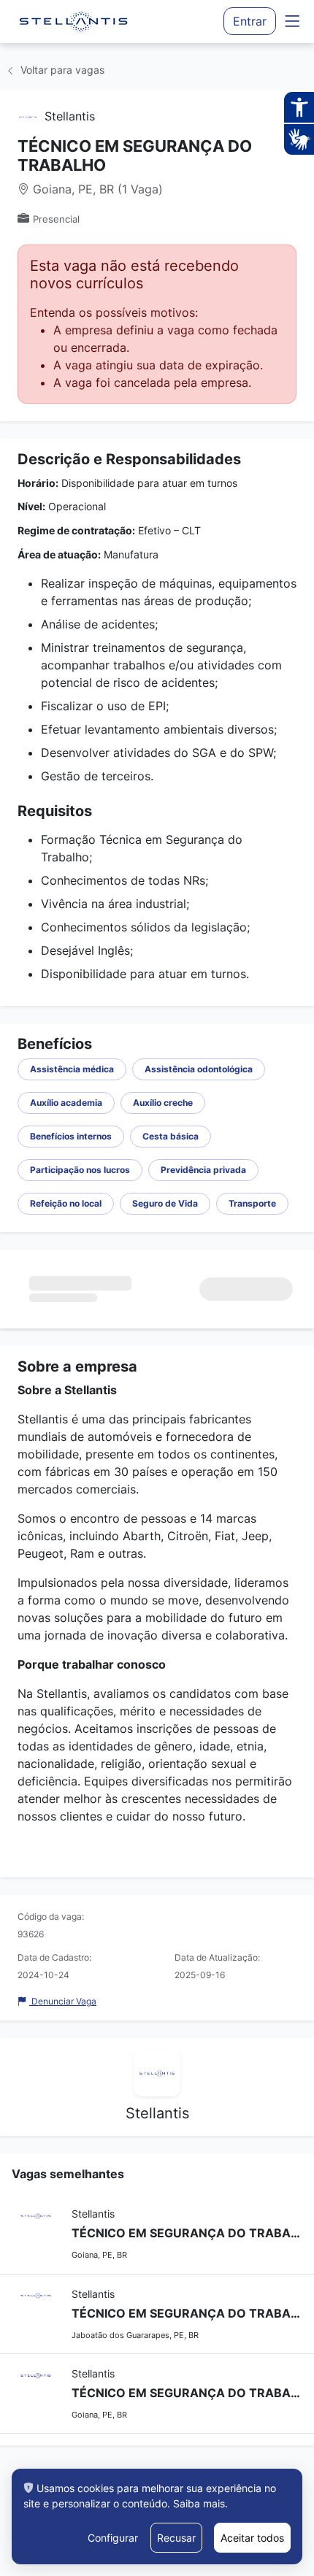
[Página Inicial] (74, 21)
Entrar (250, 21)
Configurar (113, 2538)
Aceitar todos (252, 2538)
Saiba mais (199, 2503)
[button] (292, 22)
